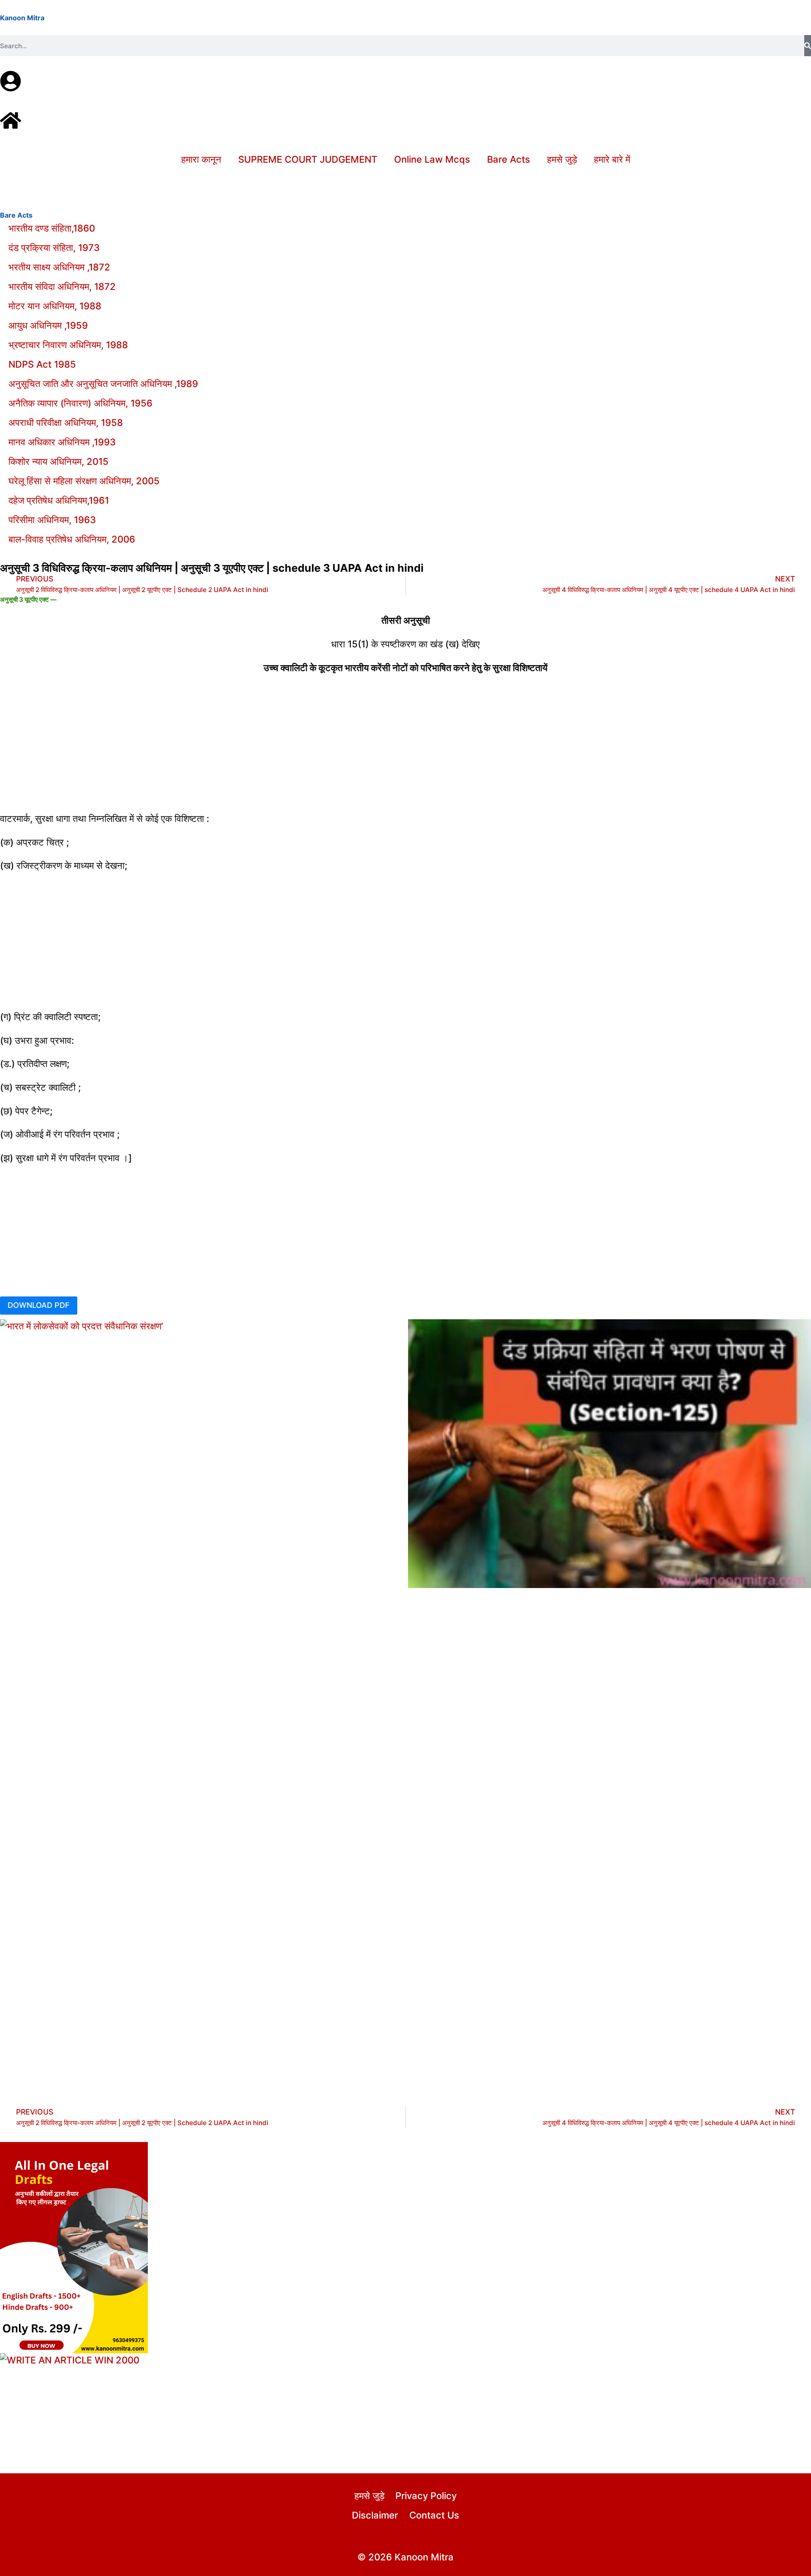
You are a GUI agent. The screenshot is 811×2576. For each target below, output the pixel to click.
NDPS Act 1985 (42, 364)
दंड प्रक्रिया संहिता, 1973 (54, 248)
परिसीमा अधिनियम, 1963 (52, 520)
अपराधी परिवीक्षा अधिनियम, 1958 (66, 423)
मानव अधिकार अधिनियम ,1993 (62, 442)
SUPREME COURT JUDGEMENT (308, 159)
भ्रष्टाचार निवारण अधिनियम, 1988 (68, 345)
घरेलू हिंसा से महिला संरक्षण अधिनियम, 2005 (84, 481)
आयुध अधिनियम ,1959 (48, 325)
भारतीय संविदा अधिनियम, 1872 (62, 287)
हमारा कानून (201, 159)
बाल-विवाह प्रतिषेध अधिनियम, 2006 (72, 539)
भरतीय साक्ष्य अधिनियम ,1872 (59, 267)
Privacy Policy (426, 2496)
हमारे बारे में (612, 159)
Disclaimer (375, 2515)
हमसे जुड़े (562, 159)
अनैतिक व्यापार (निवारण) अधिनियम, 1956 (80, 403)
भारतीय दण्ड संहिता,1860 (52, 228)
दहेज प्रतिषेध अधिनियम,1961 (59, 500)
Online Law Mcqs (432, 159)
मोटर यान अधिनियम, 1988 (55, 306)
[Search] (808, 46)
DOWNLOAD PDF (39, 1305)
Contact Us (434, 2515)
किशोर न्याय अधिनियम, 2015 (59, 461)
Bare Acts (509, 159)
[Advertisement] (405, 743)
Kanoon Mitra (22, 18)
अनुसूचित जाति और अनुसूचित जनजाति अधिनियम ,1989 (103, 384)
